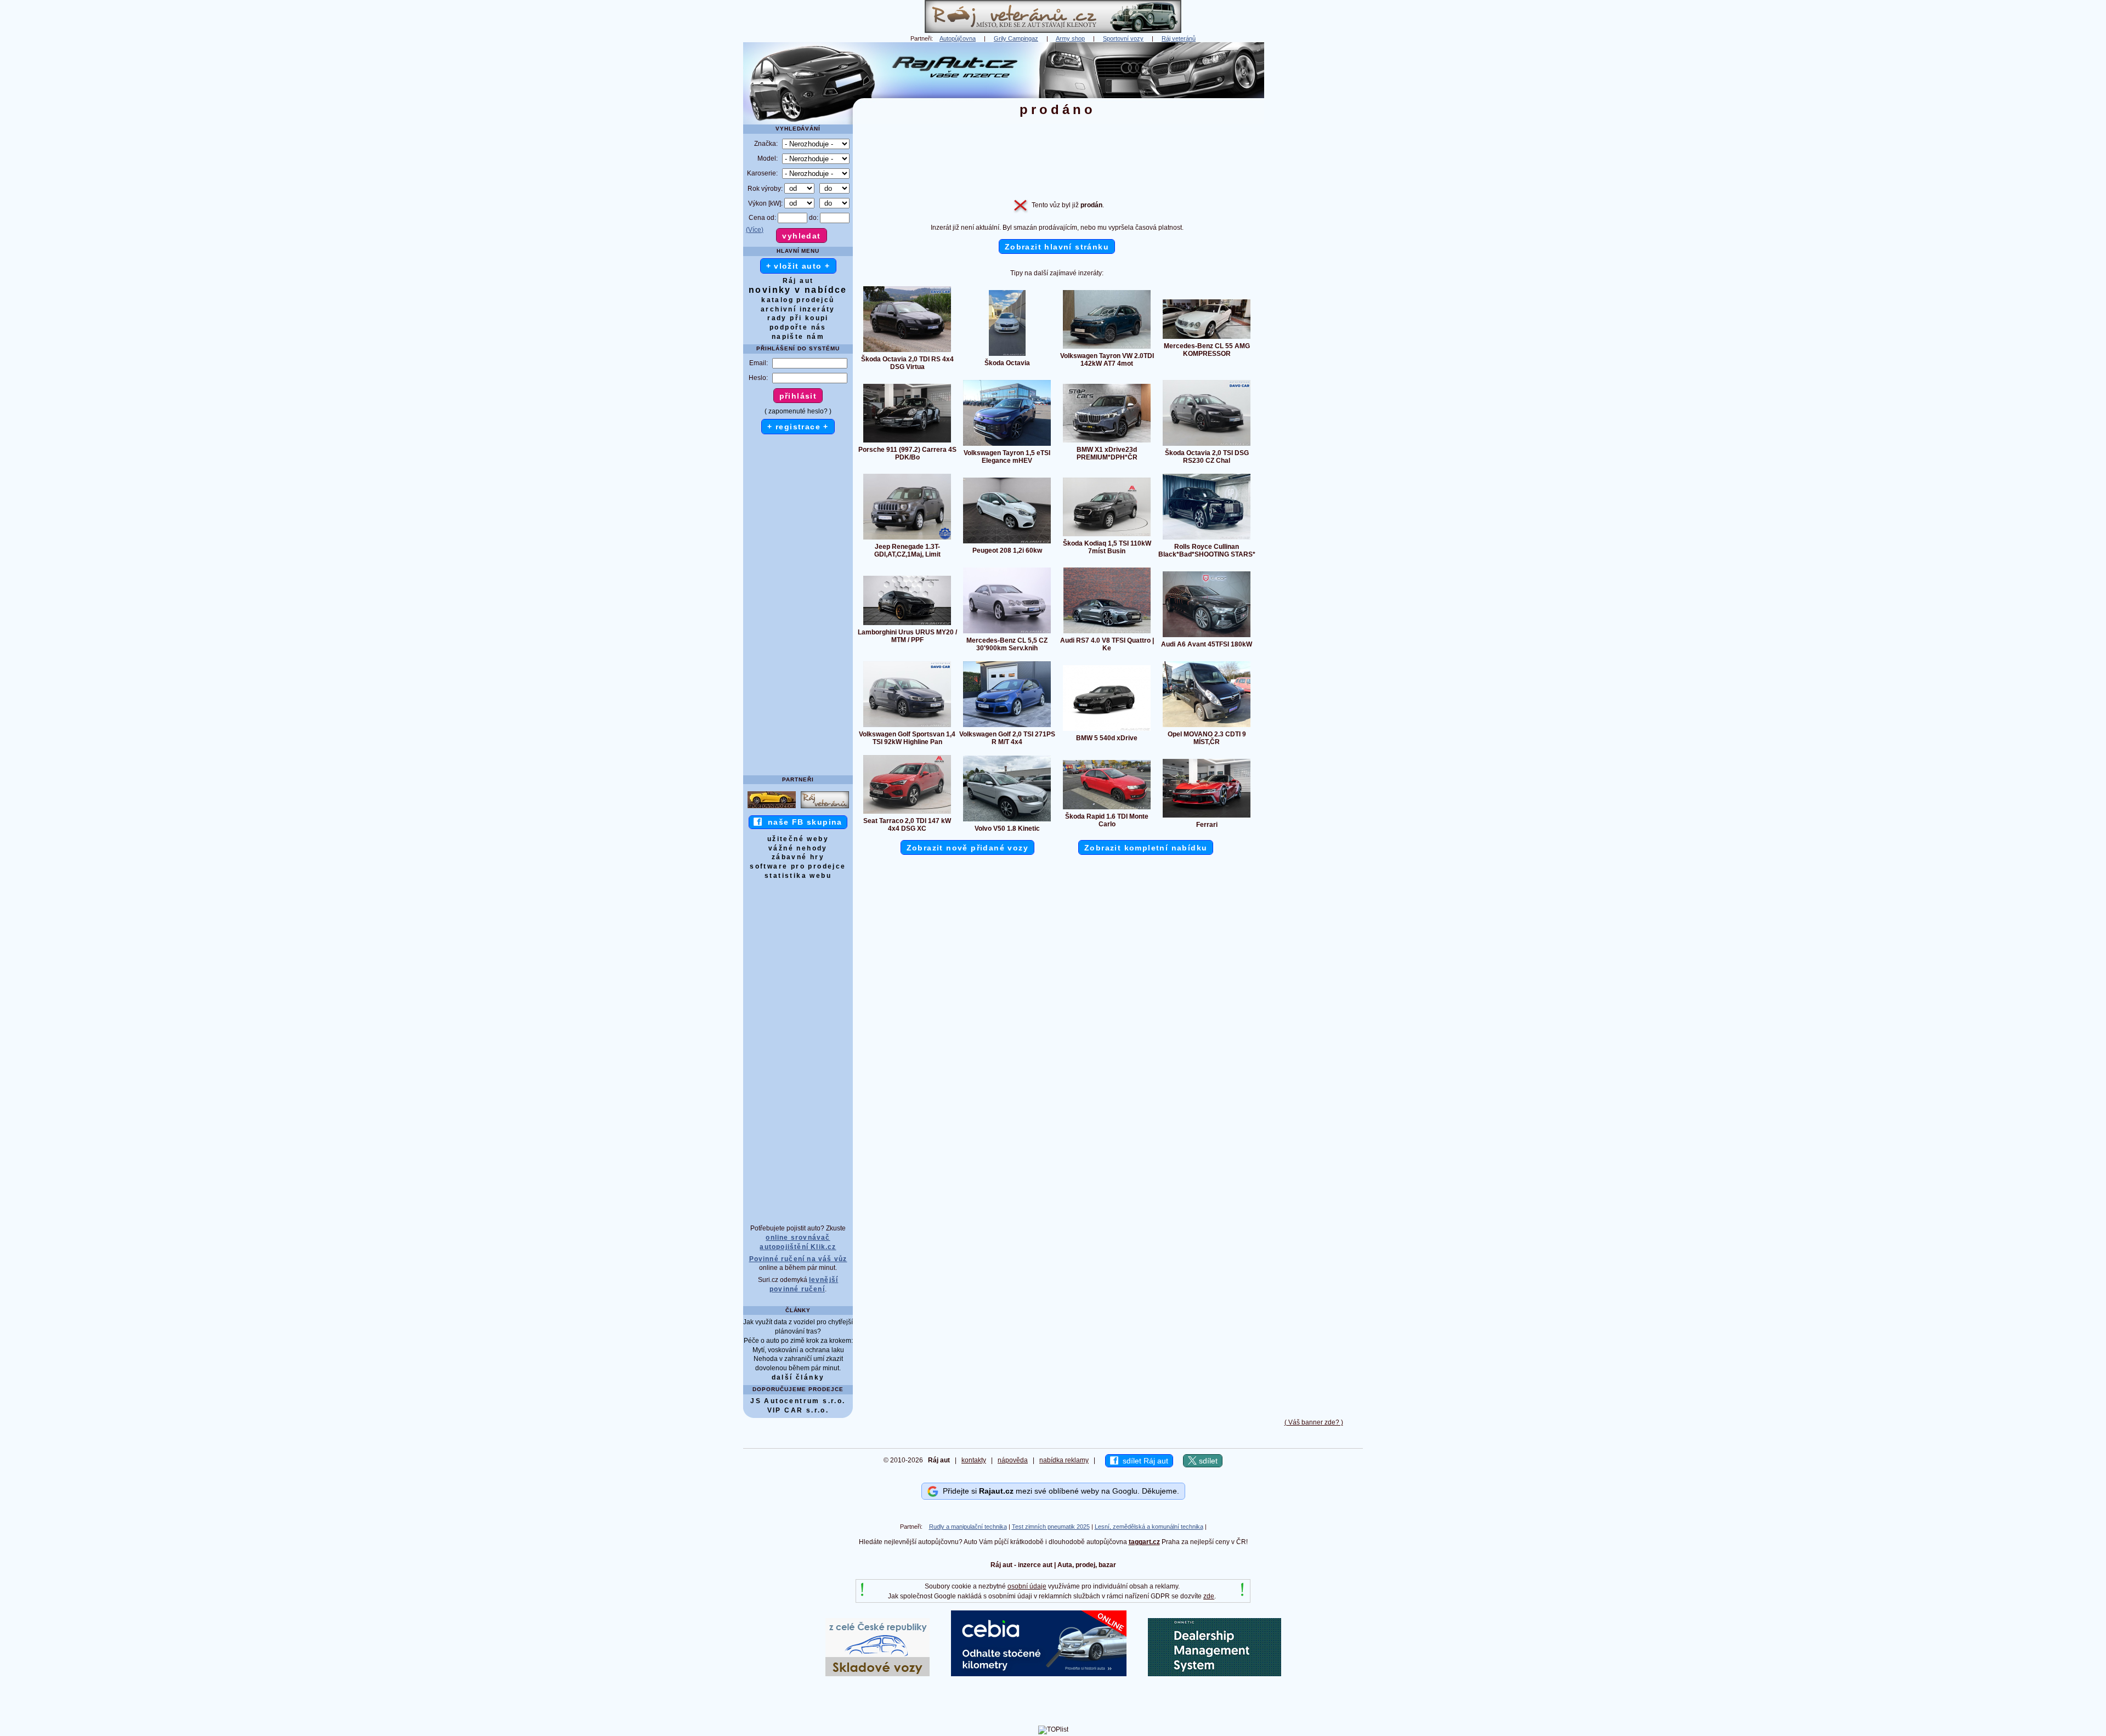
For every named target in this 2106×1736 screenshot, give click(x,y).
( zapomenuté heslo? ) (798, 411)
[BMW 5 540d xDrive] (1107, 730)
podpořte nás (798, 327)
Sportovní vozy (1123, 38)
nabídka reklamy (1064, 1460)
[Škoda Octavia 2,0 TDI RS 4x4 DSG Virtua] (907, 351)
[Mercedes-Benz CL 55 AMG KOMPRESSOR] (1207, 338)
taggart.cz (1144, 1542)
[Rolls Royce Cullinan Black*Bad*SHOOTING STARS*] (1207, 539)
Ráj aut (798, 281)
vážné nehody (798, 848)
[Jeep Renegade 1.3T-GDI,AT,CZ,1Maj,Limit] (907, 539)
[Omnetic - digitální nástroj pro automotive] (1215, 1674)
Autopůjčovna (958, 38)
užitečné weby (798, 839)
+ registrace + (798, 427)
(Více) (755, 230)
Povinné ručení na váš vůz (798, 1259)
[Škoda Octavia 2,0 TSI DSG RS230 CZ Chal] (1207, 445)
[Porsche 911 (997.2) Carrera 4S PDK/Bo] (907, 442)
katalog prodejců (798, 300)
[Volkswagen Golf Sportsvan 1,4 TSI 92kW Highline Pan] (907, 727)
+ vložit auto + (798, 266)
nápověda (1013, 1460)
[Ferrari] (1207, 817)
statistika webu (798, 876)
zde (1209, 1596)
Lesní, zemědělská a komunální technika (1149, 1527)
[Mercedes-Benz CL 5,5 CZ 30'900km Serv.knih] (1007, 633)
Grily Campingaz (1016, 38)
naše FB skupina (802, 822)
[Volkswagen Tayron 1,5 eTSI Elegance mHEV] (1007, 445)
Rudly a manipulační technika (968, 1527)
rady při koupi (798, 318)
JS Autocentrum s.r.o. (798, 1401)
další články (798, 1377)
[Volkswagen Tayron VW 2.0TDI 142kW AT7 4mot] (1107, 348)
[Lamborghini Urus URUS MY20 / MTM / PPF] (907, 625)
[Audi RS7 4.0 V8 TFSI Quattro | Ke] (1107, 633)
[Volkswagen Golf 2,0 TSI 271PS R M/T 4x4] (1007, 727)
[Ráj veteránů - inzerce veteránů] (1053, 31)
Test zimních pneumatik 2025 (1051, 1527)
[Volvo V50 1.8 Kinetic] (1007, 821)
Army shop (1070, 38)
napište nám (798, 337)
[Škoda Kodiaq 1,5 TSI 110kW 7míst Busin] (1107, 536)
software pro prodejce (798, 866)
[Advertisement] (1314, 207)
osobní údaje (1027, 1586)
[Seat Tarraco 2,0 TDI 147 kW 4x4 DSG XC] (907, 813)
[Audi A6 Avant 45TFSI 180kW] (1207, 637)
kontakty (974, 1460)
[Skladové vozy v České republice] (877, 1674)
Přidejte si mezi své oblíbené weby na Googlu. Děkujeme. (1059, 1491)
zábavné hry (798, 857)
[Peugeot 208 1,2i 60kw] (1007, 543)
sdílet (1207, 1461)
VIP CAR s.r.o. (798, 1410)
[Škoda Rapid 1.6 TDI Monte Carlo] (1107, 809)
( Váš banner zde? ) (1314, 1422)
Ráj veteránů (1179, 38)
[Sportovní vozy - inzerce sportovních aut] (772, 808)
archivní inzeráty (798, 309)
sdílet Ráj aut (1143, 1461)
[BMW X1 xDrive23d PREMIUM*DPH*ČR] (1107, 442)
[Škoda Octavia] (1007, 355)
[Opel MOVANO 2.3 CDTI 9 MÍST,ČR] (1207, 727)
